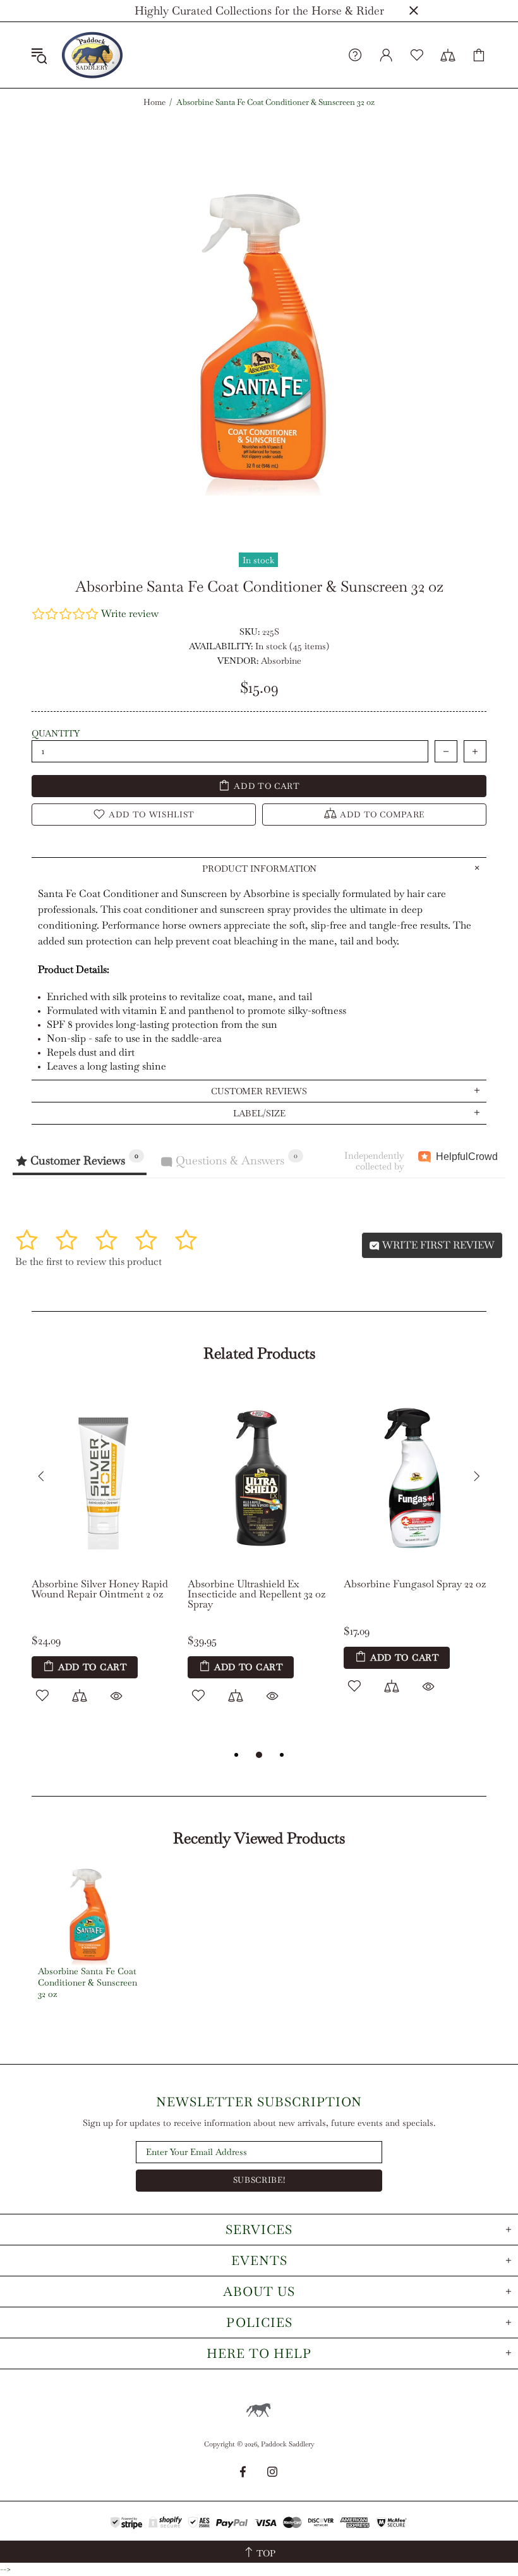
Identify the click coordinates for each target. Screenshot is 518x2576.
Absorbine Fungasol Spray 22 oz (415, 1584)
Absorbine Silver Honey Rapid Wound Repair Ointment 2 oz (100, 1589)
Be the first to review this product (88, 1261)
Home (154, 102)
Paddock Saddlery (92, 55)
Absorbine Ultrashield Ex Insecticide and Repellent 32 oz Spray (256, 1594)
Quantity (56, 733)
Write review (130, 613)
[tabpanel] (103, 1559)
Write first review (437, 1245)
